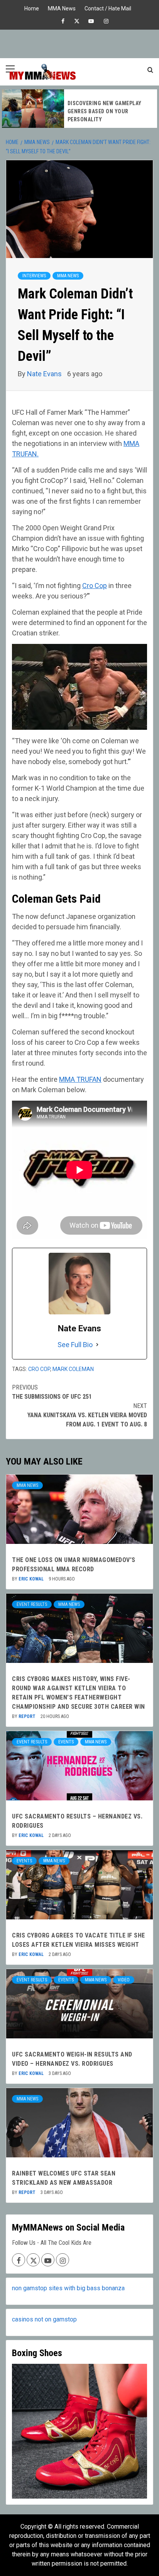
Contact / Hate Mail (108, 8)
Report (28, 1716)
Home (32, 8)
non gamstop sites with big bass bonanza (68, 2288)
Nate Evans (45, 374)
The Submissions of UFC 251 (52, 1392)
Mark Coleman (73, 1369)
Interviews (34, 276)
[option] (79, 109)
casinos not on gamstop (44, 2319)
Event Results (32, 1604)
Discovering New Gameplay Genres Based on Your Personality (105, 111)
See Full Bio (75, 1345)
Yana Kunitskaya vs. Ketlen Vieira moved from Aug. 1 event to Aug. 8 (87, 1415)
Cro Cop (95, 586)
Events (66, 1742)
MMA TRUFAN (80, 1079)
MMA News (62, 8)
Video (124, 1980)
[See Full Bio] (97, 1345)
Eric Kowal (32, 1579)
